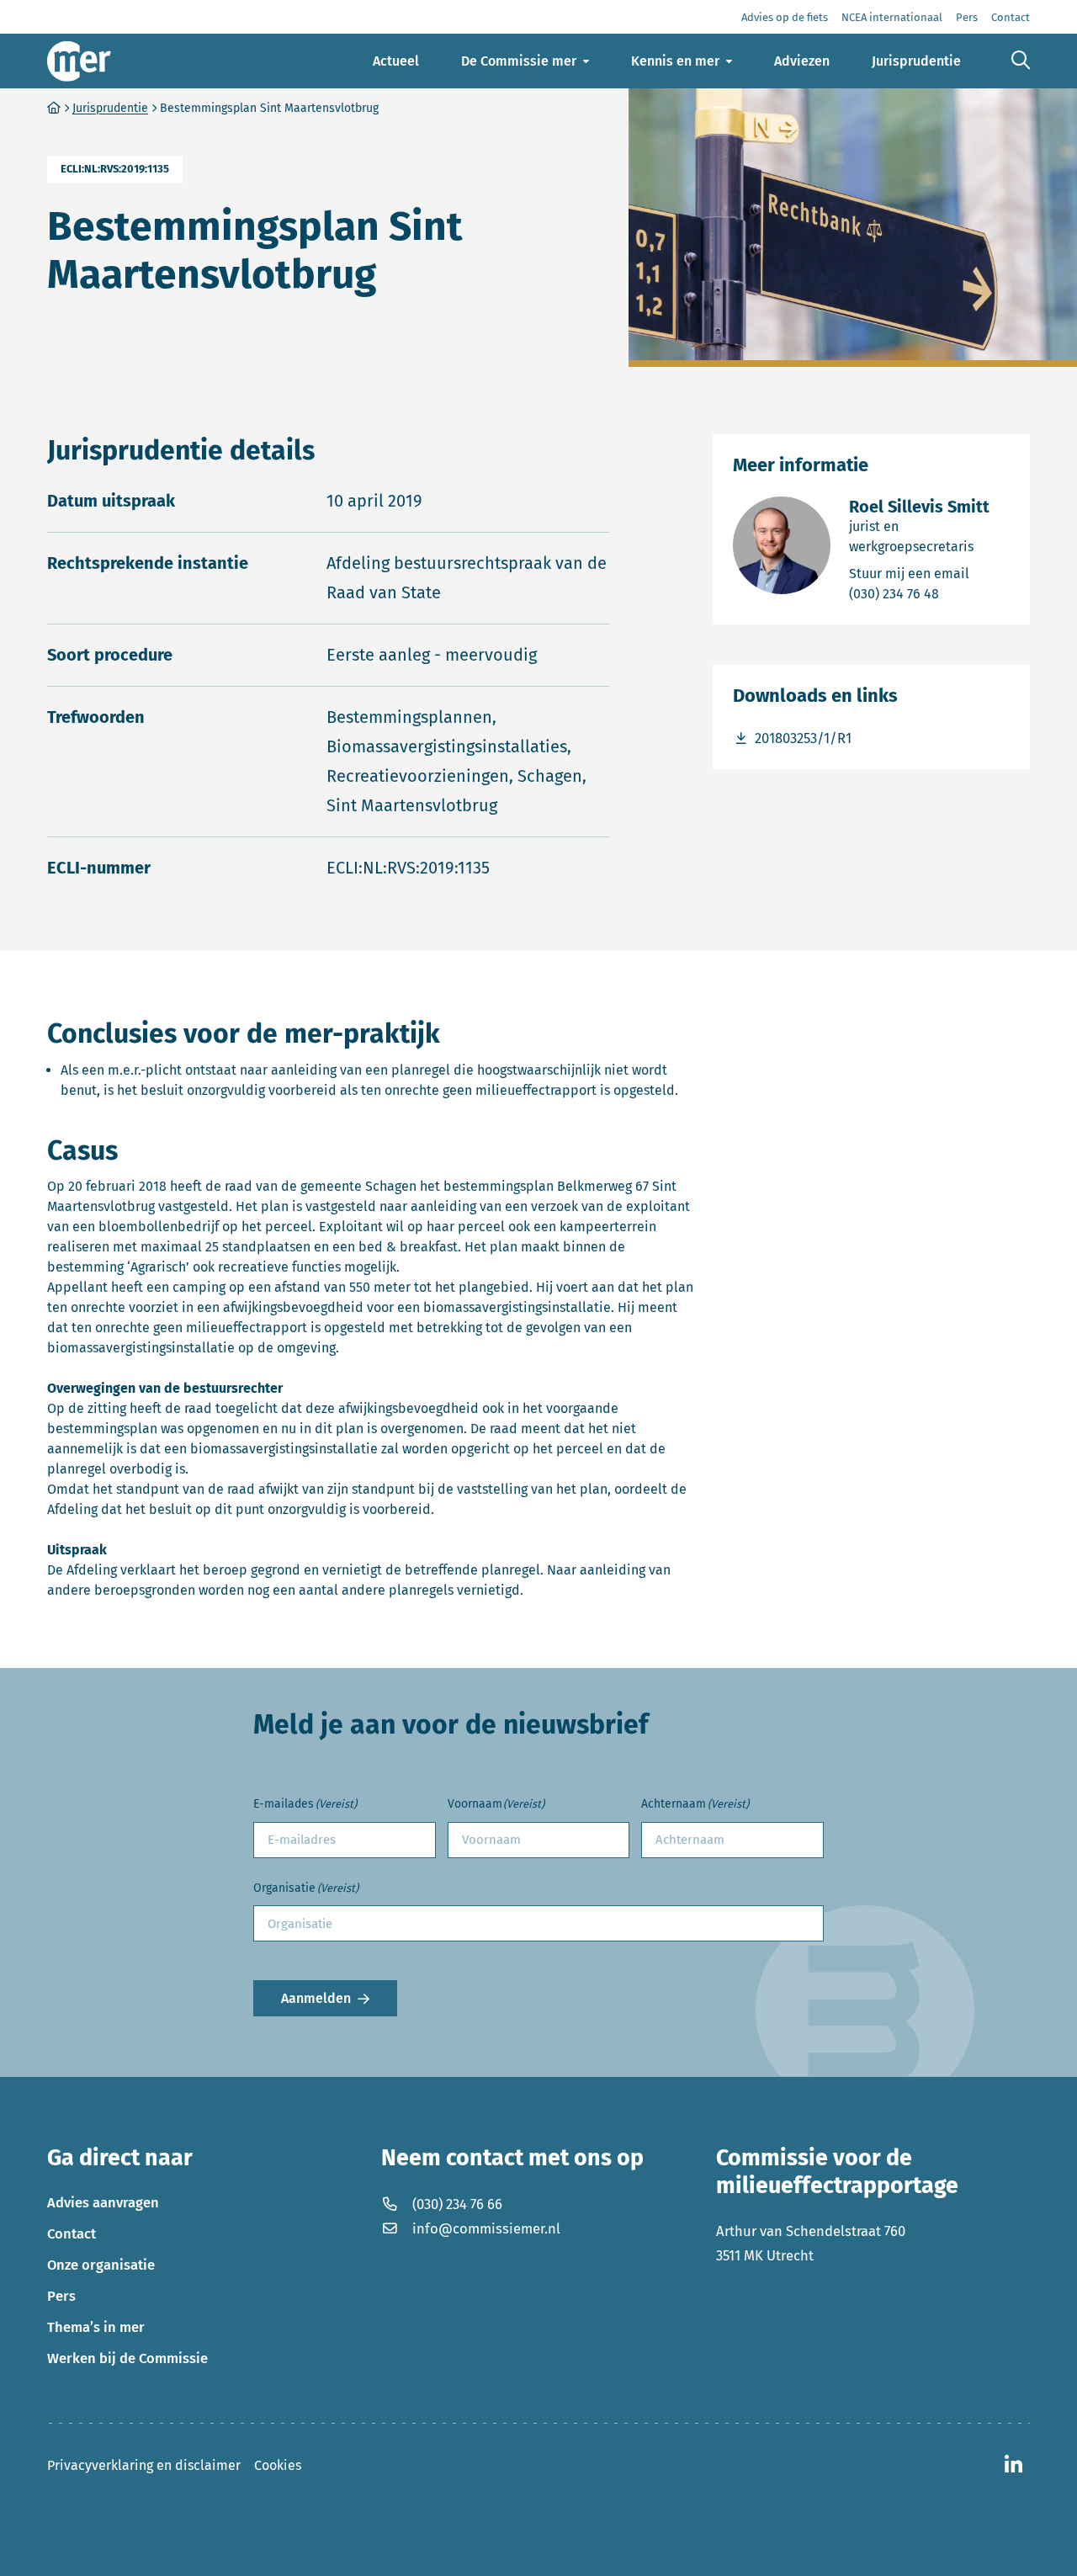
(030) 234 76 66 (457, 2204)
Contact (72, 2233)
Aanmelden (316, 1998)
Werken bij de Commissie (127, 2358)
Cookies (278, 2465)
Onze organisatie (101, 2265)
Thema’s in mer (96, 2327)
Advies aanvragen (103, 2202)
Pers (61, 2296)
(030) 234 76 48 (929, 593)
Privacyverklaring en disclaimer (144, 2465)
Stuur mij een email (929, 573)
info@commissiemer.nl (486, 2228)
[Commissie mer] (79, 61)
